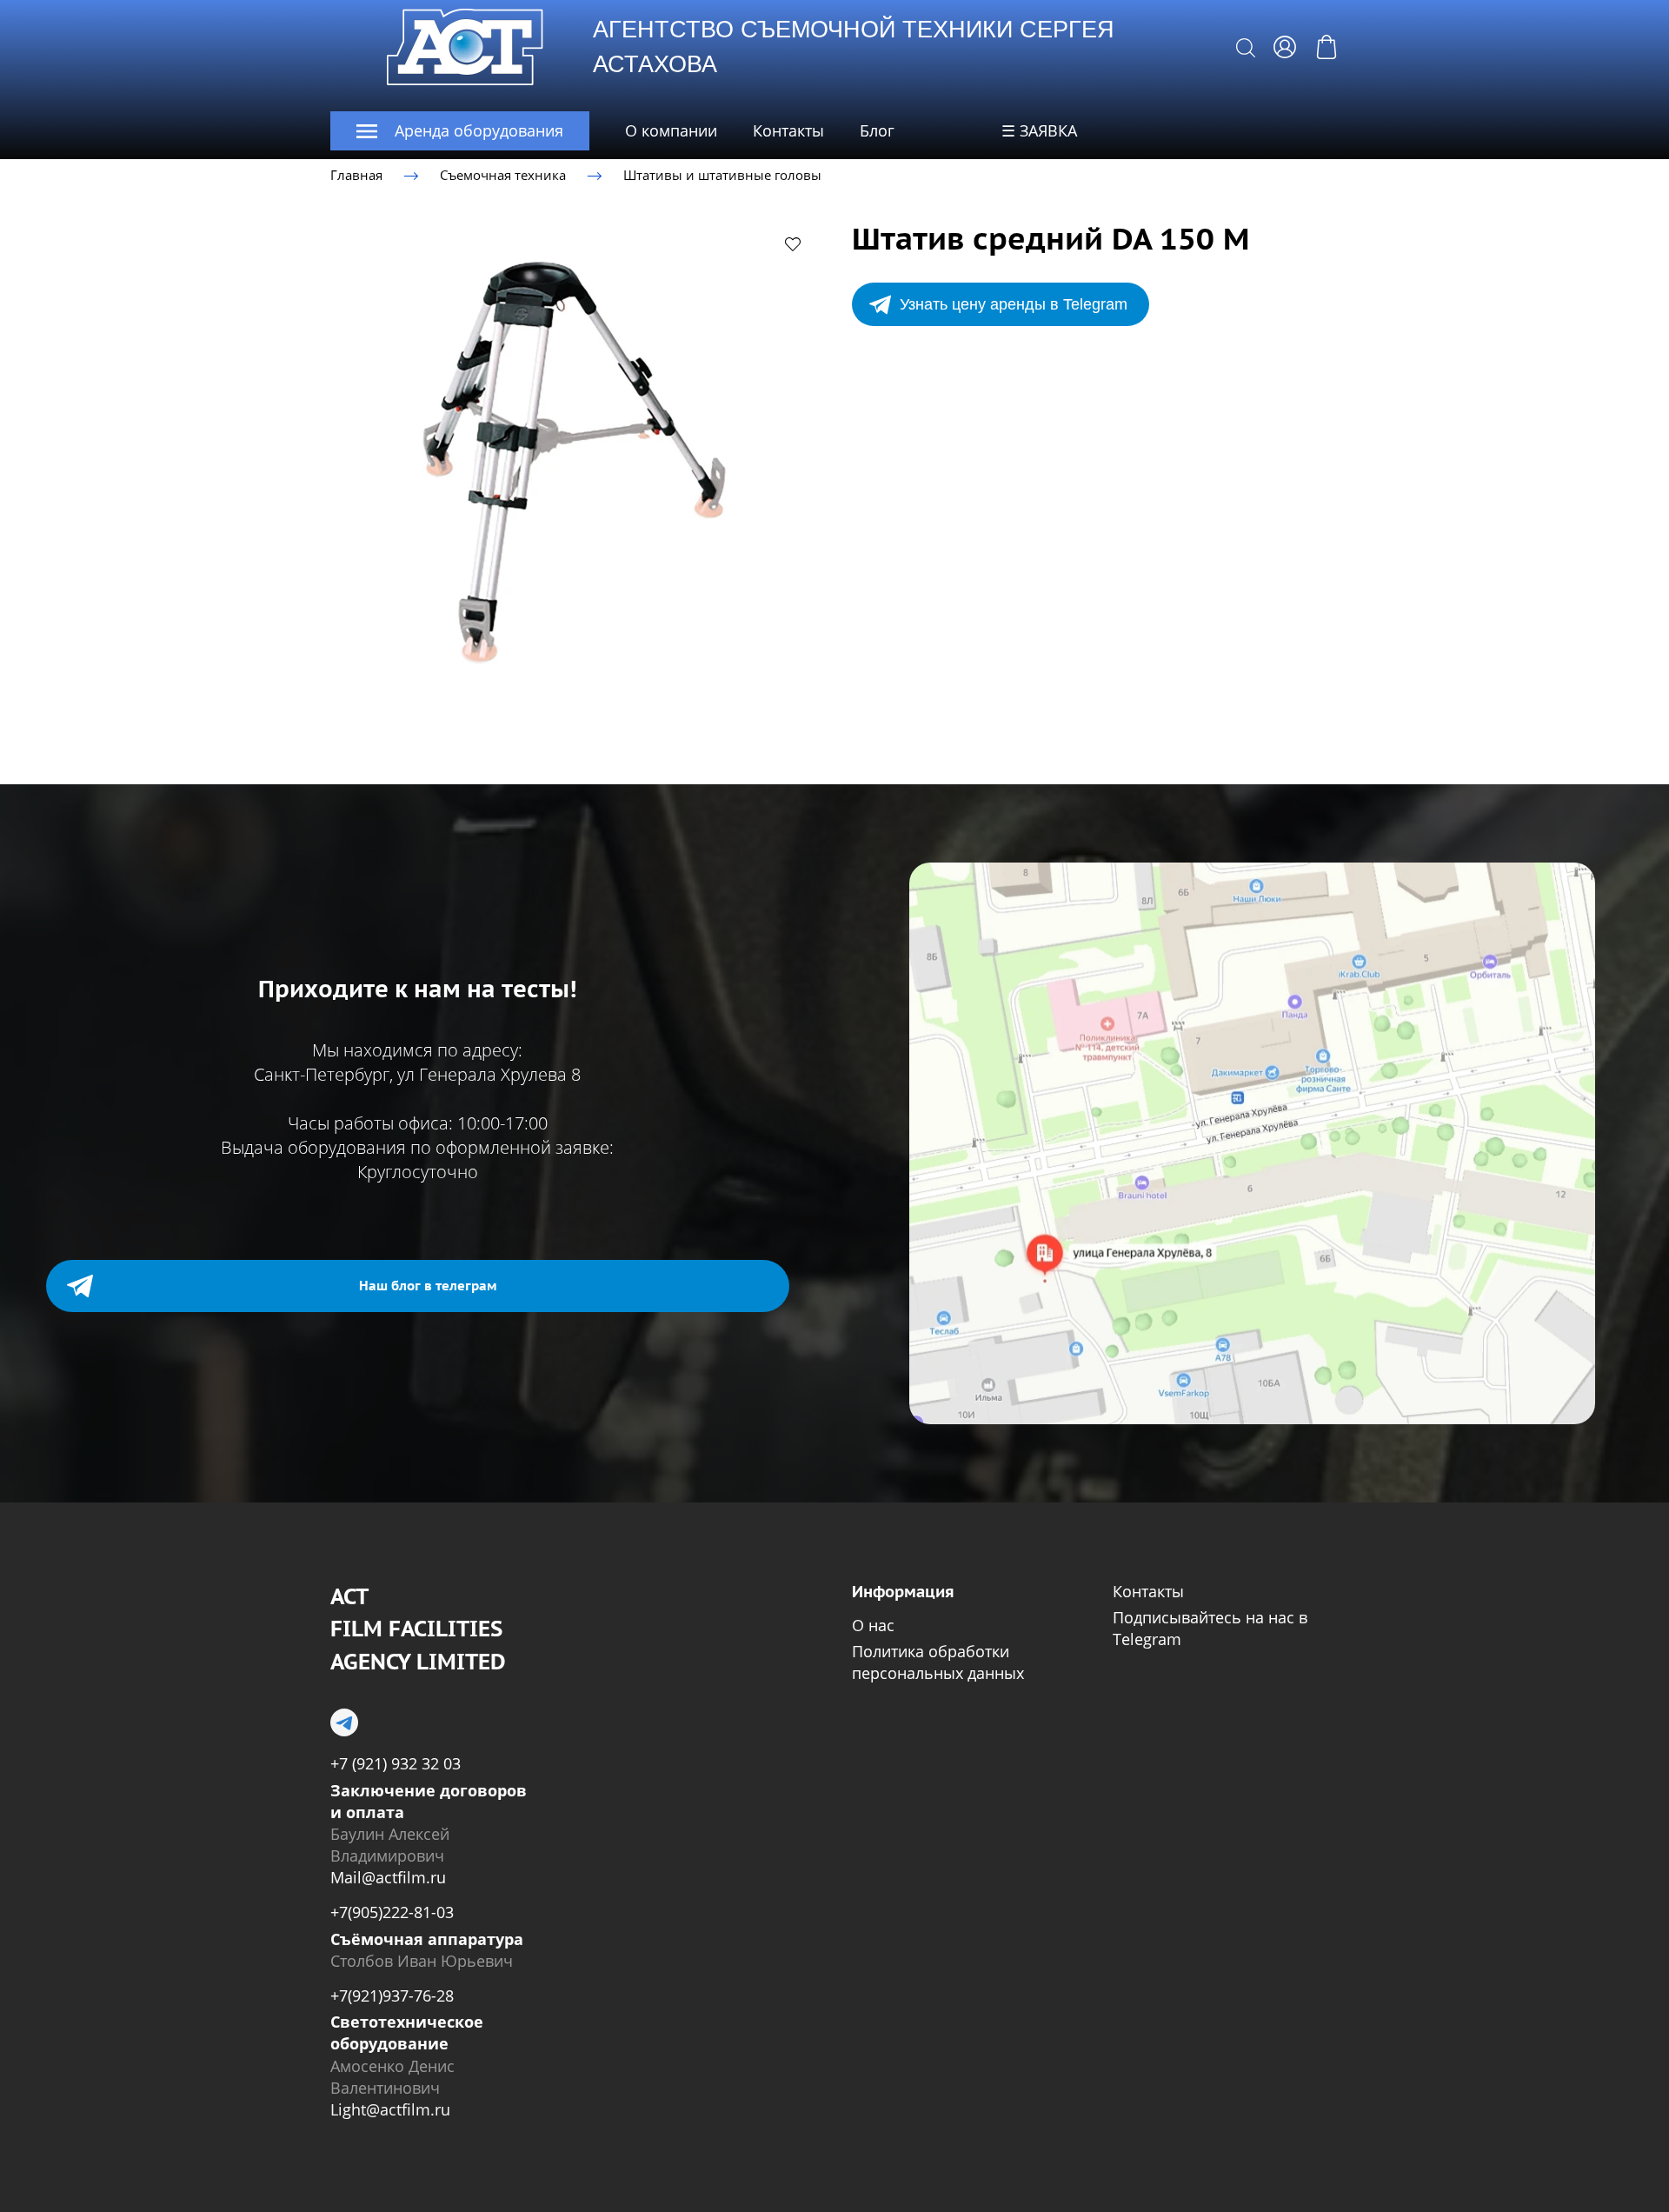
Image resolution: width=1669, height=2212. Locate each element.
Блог (877, 130)
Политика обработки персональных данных (938, 1662)
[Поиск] (1246, 47)
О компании (671, 130)
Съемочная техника (503, 175)
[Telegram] (344, 1722)
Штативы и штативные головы (722, 175)
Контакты (788, 130)
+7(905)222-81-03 (392, 1912)
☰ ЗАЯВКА (1039, 130)
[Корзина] (1327, 47)
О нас (873, 1625)
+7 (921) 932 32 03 (396, 1763)
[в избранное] (793, 243)
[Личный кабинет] (1285, 47)
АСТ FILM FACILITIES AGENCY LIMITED (418, 1629)
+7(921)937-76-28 (392, 1995)
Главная (356, 175)
